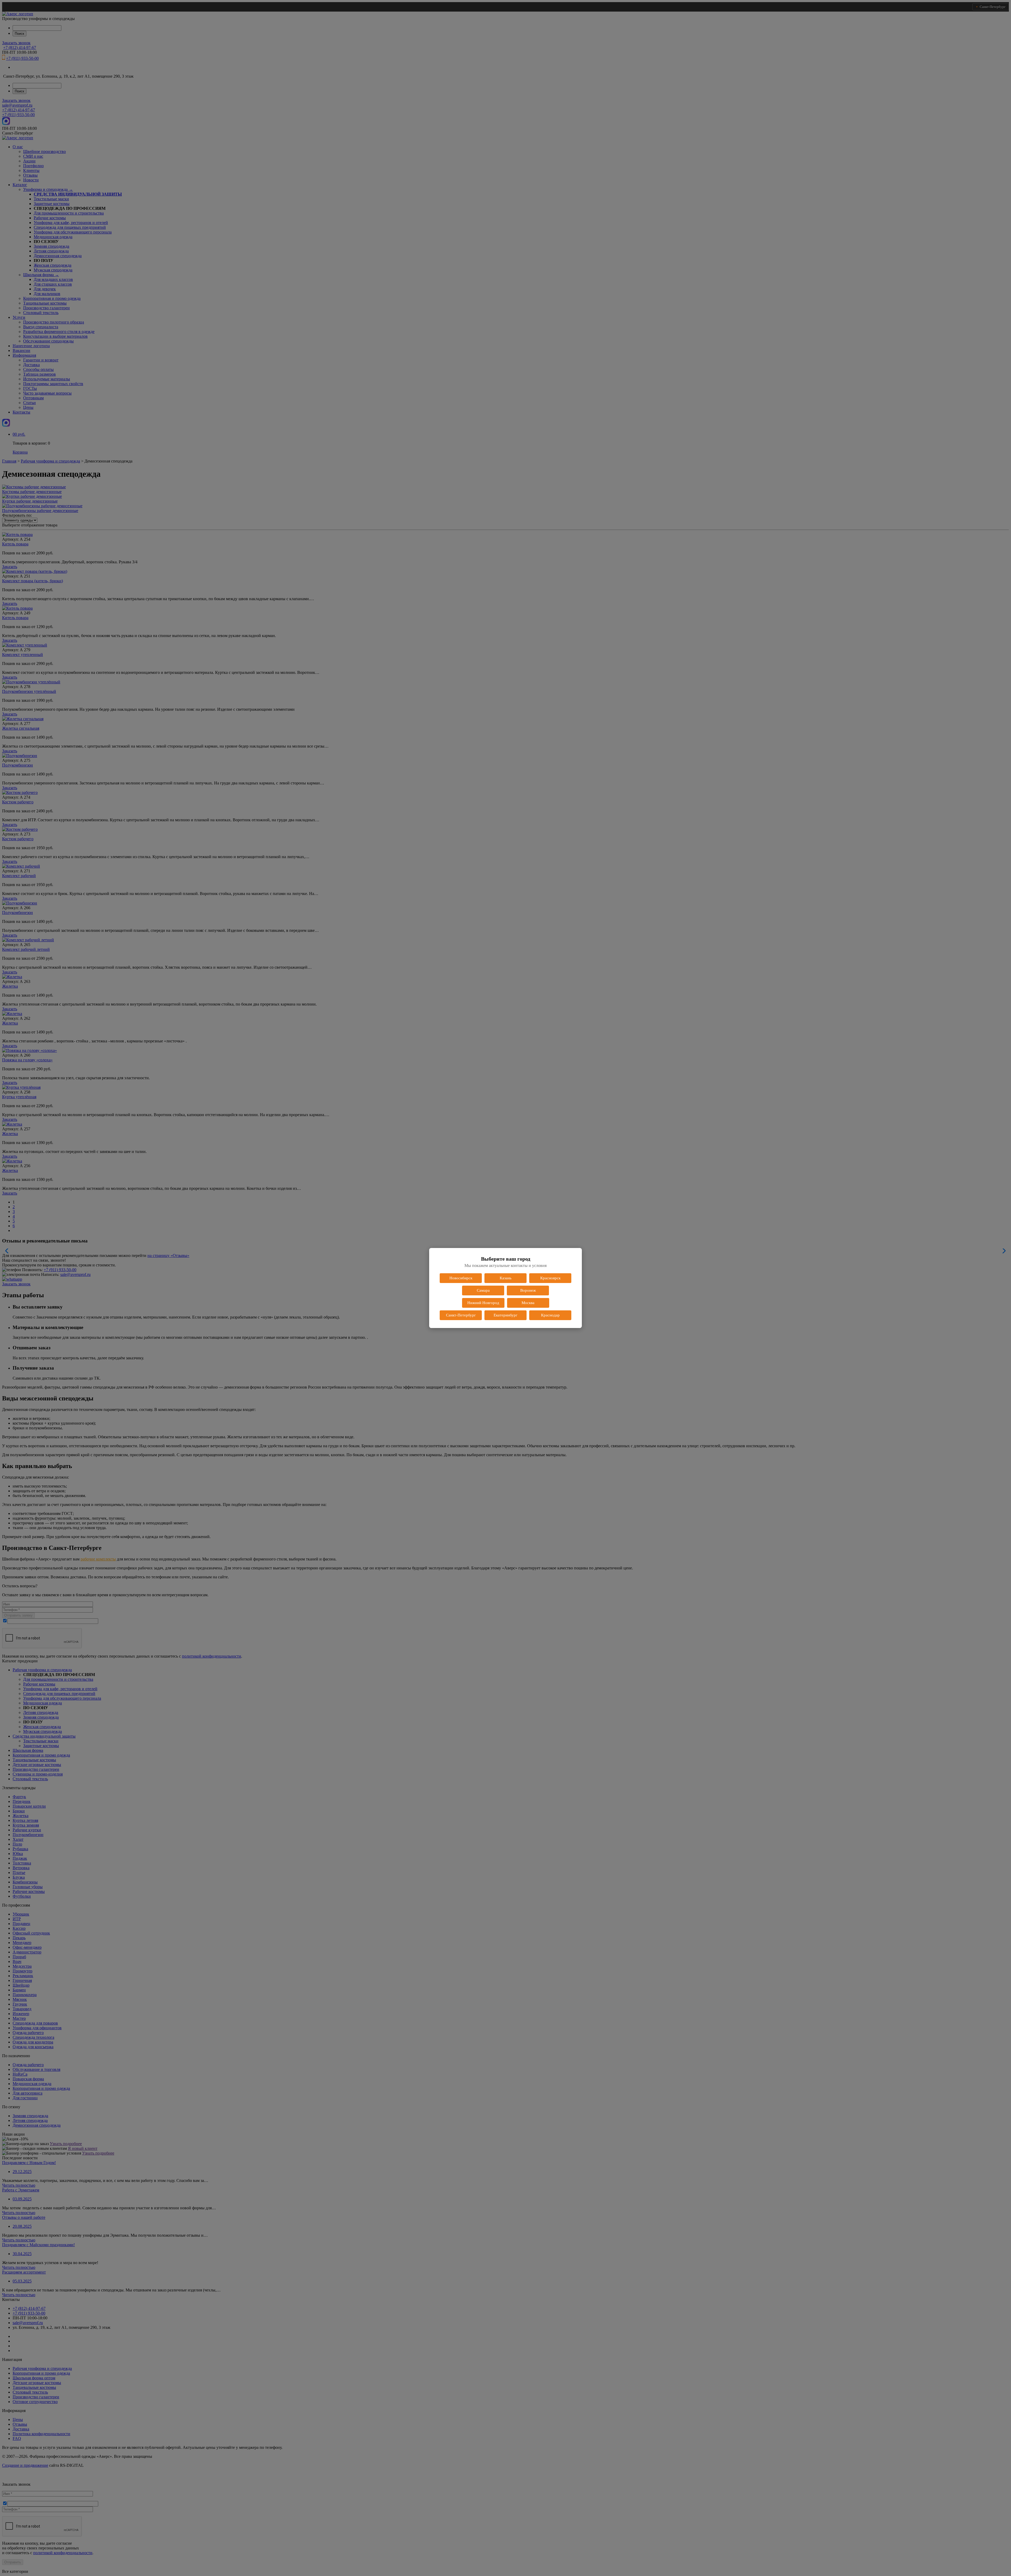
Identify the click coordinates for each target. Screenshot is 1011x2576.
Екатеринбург (506, 1315)
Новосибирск (461, 1278)
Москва (528, 1303)
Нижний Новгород (483, 1303)
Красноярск (550, 1278)
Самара (483, 1290)
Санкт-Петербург (461, 1315)
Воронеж (528, 1290)
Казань (506, 1278)
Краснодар (550, 1315)
